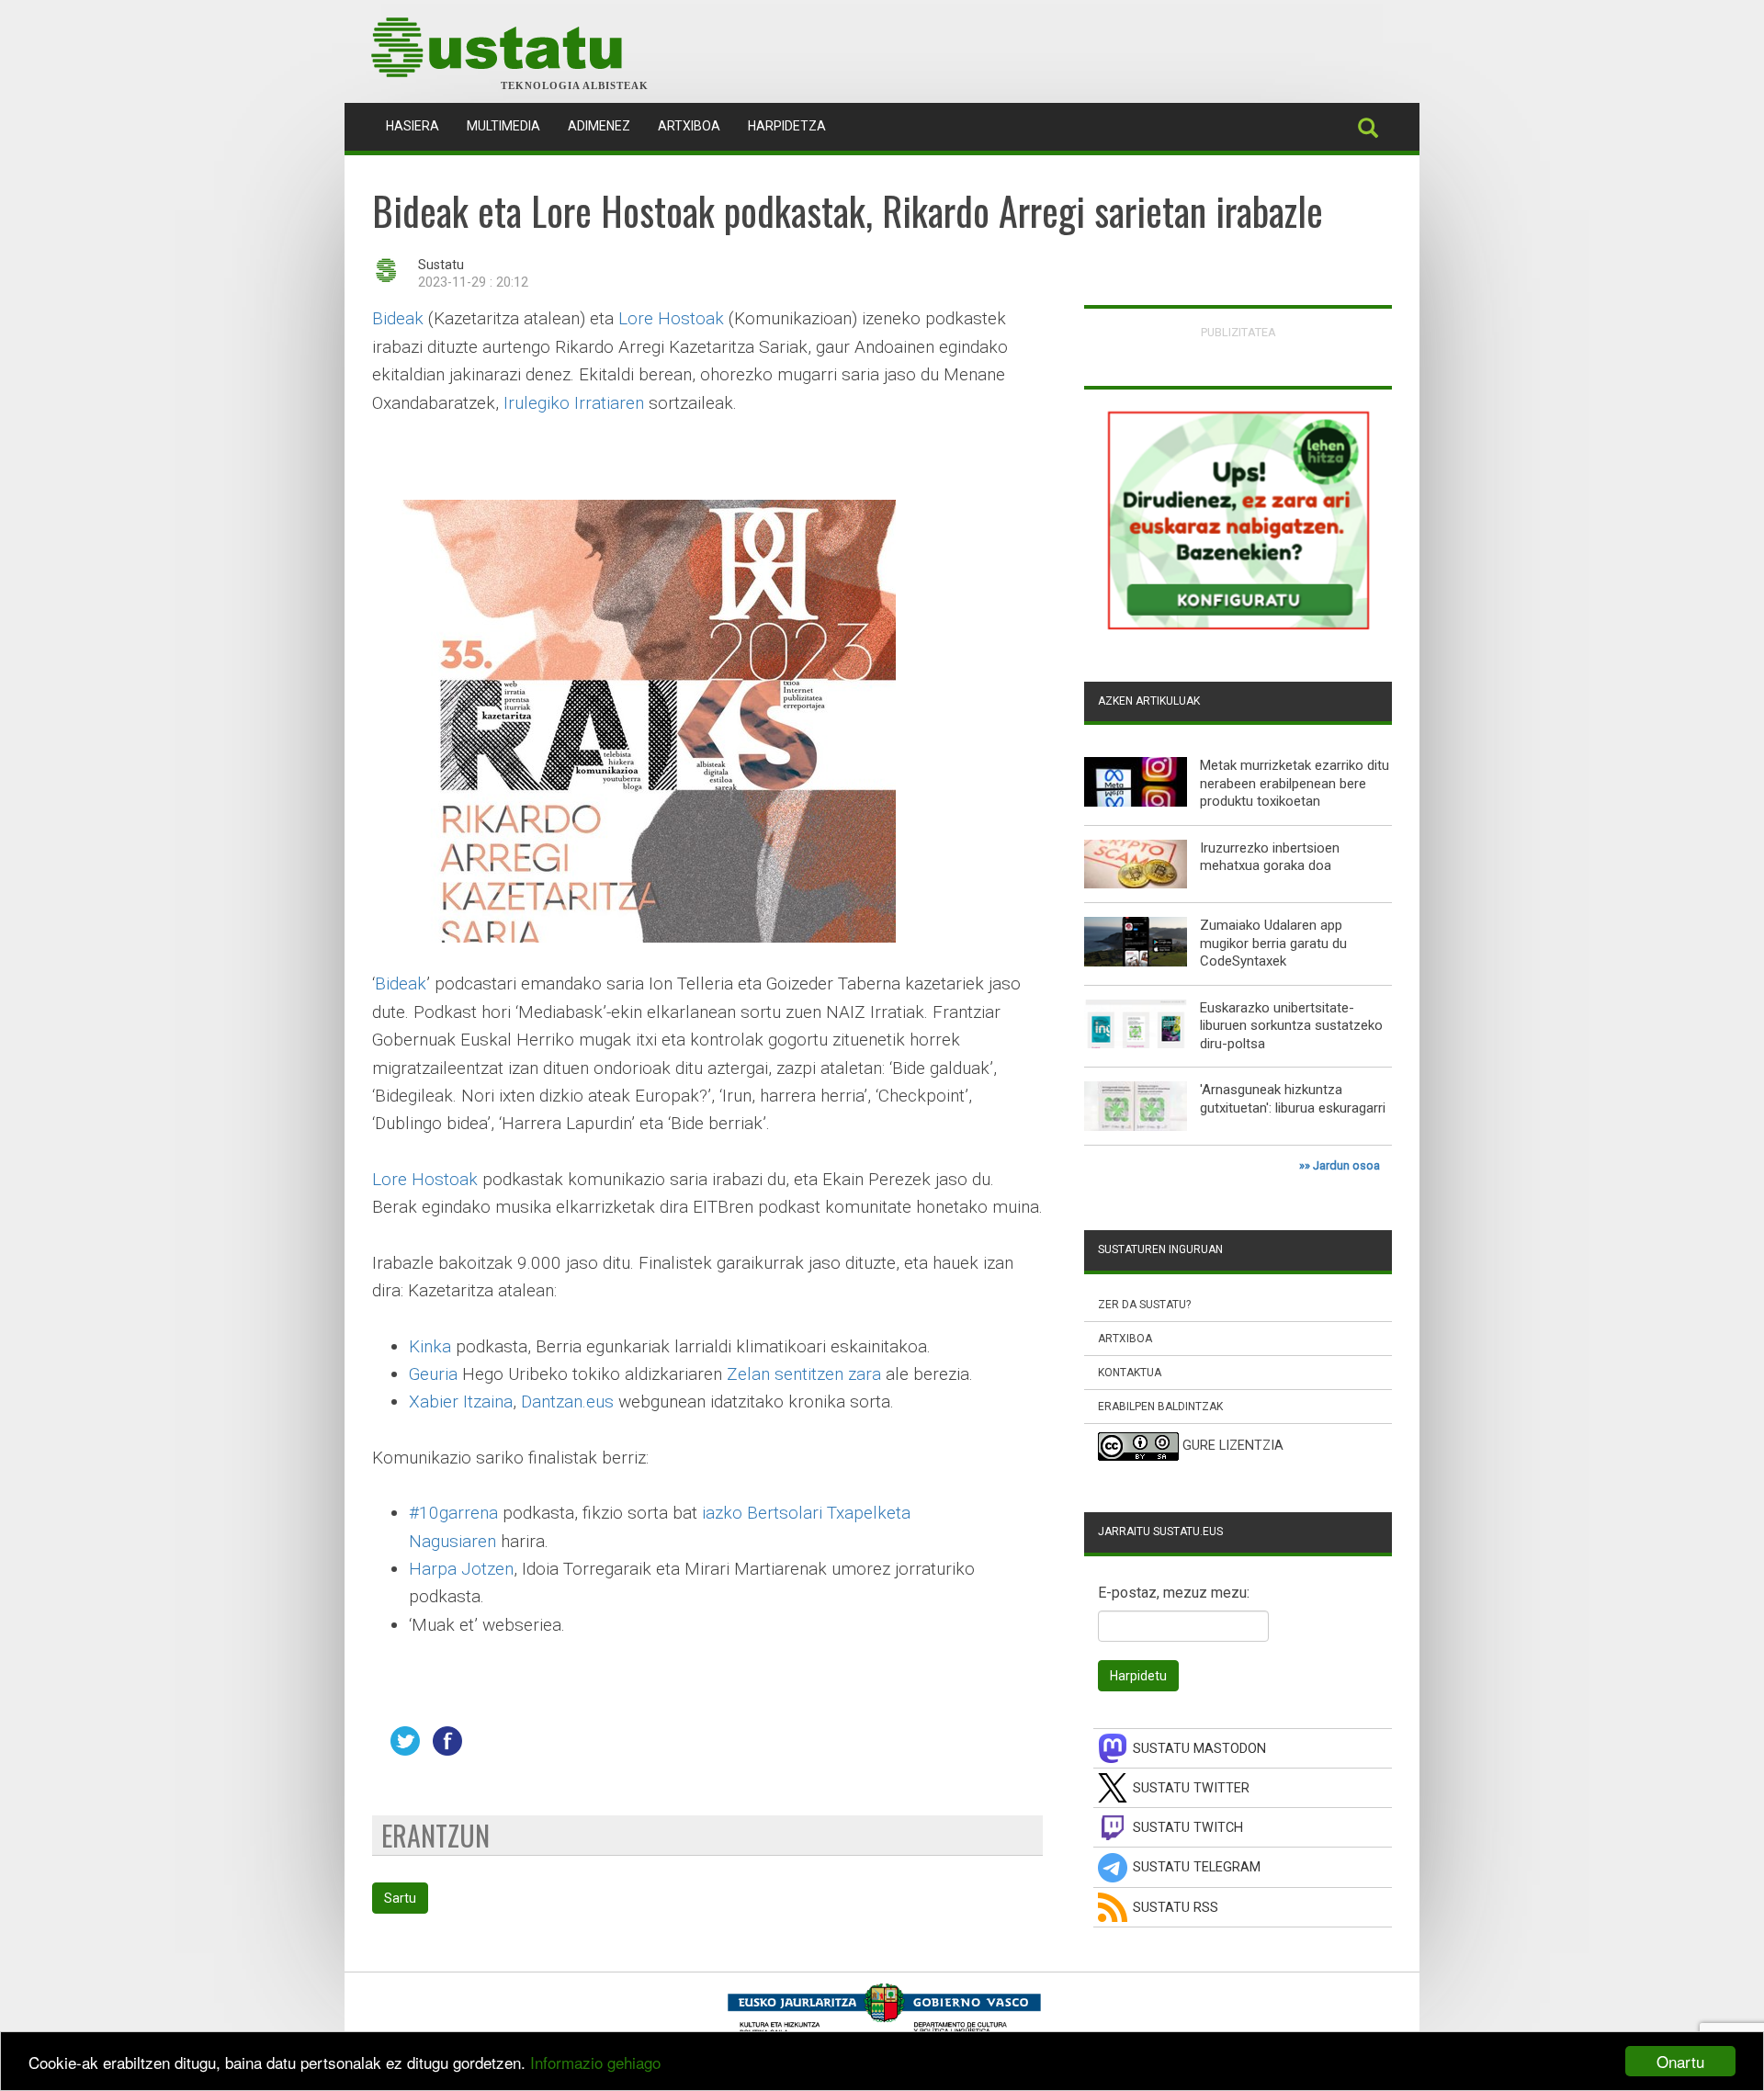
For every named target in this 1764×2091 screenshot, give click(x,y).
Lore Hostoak (671, 318)
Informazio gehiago (595, 2062)
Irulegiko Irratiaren (576, 403)
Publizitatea (1238, 332)
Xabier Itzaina (461, 1402)
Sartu (400, 1898)
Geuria (433, 1374)
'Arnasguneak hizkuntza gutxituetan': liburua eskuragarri (1293, 1099)
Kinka (430, 1346)
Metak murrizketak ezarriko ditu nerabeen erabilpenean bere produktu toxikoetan (1295, 783)
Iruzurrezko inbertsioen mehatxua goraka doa (1270, 857)
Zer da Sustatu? (1144, 1305)
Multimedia (503, 126)
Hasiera (419, 125)
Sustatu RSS (1176, 1908)
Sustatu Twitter (1191, 1788)
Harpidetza (787, 126)
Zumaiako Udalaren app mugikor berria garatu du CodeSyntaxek (1273, 943)
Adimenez (599, 126)
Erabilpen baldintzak (1160, 1407)
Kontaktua (1130, 1373)
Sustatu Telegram (1197, 1867)
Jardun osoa (1346, 1165)
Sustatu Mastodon (1199, 1749)
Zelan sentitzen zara (804, 1374)
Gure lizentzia (1233, 1447)
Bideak (398, 318)
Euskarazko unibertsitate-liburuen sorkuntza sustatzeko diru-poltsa (1291, 1026)
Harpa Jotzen (461, 1569)
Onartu (1680, 2061)
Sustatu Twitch (1188, 1828)
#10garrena (453, 1513)
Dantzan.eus (567, 1402)
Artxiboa (689, 126)
